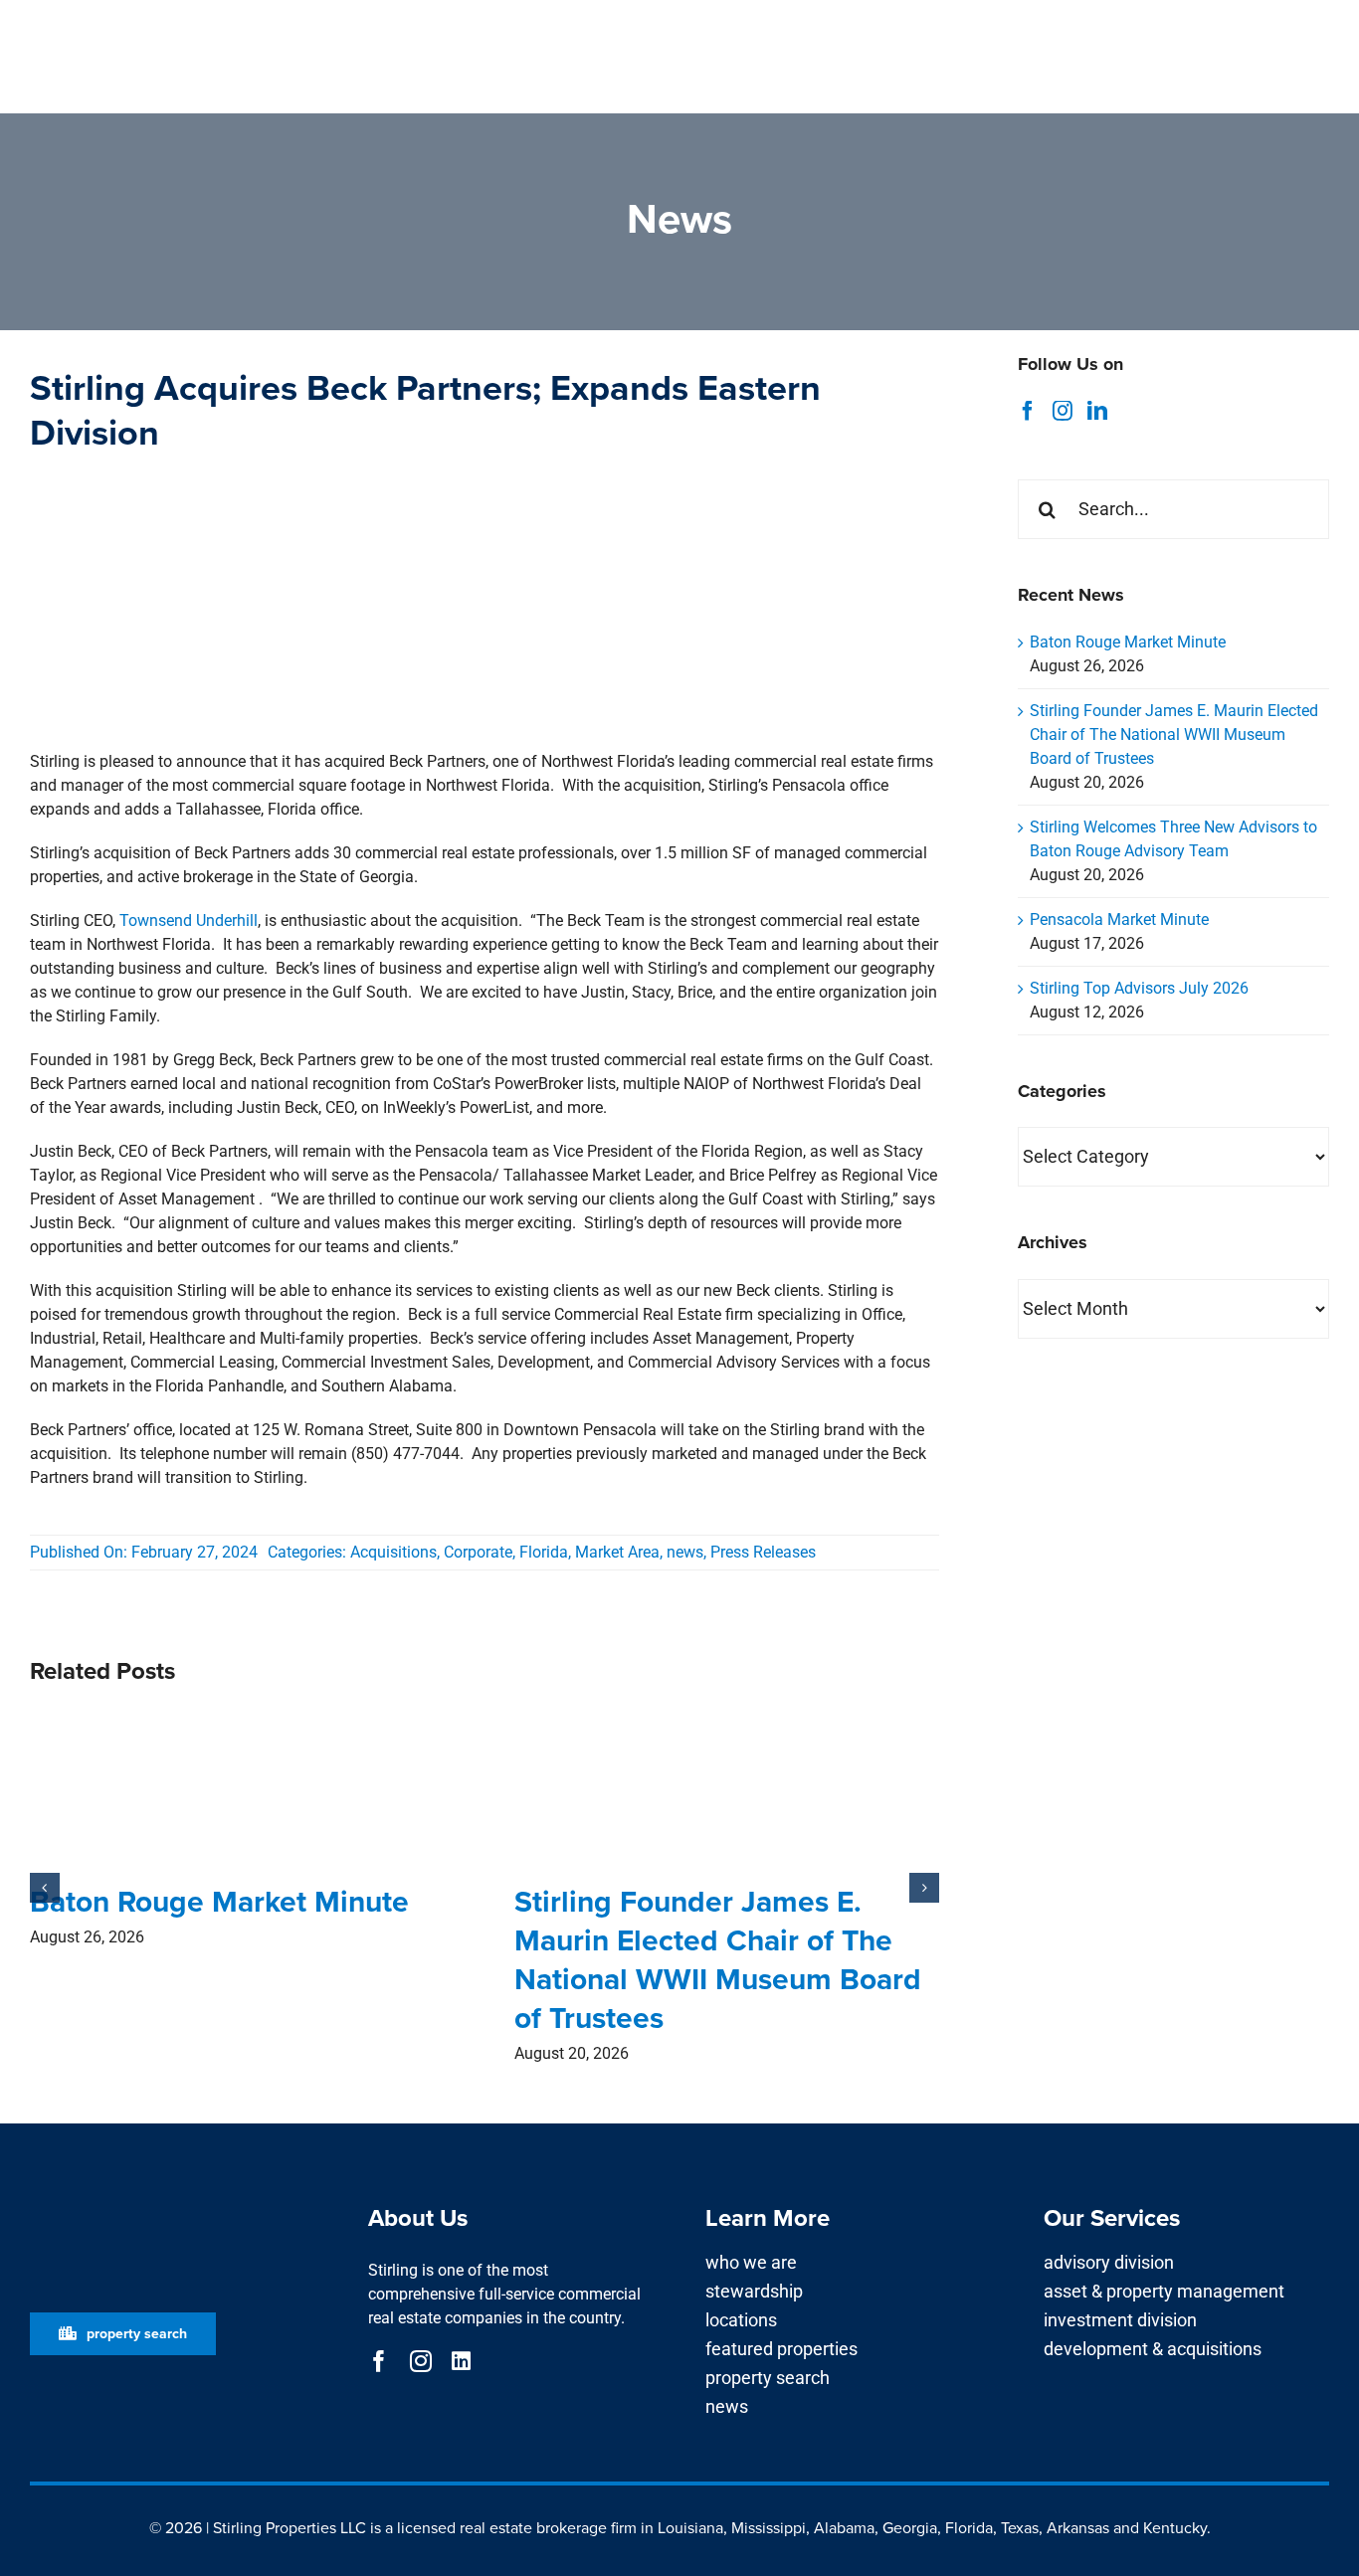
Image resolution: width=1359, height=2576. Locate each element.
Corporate (478, 1552)
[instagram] (421, 2361)
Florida (544, 1552)
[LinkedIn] (1097, 411)
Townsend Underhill (189, 920)
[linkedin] (461, 2361)
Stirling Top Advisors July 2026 (1139, 988)
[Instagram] (1063, 411)
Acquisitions (393, 1552)
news (685, 1552)
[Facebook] (1028, 411)
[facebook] (379, 2361)
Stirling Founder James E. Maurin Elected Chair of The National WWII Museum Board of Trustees (718, 1960)
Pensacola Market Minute (1119, 920)
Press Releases (763, 1552)
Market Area (617, 1552)
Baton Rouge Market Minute (219, 1902)
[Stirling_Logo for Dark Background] (173, 2201)
